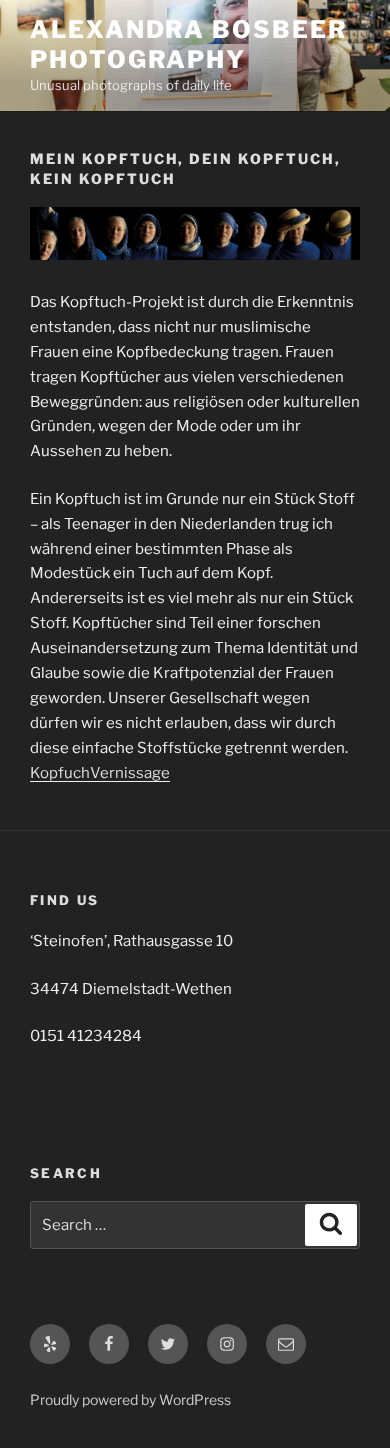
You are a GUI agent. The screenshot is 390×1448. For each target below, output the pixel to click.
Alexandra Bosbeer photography (189, 44)
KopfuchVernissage (100, 773)
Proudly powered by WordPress (130, 1399)
